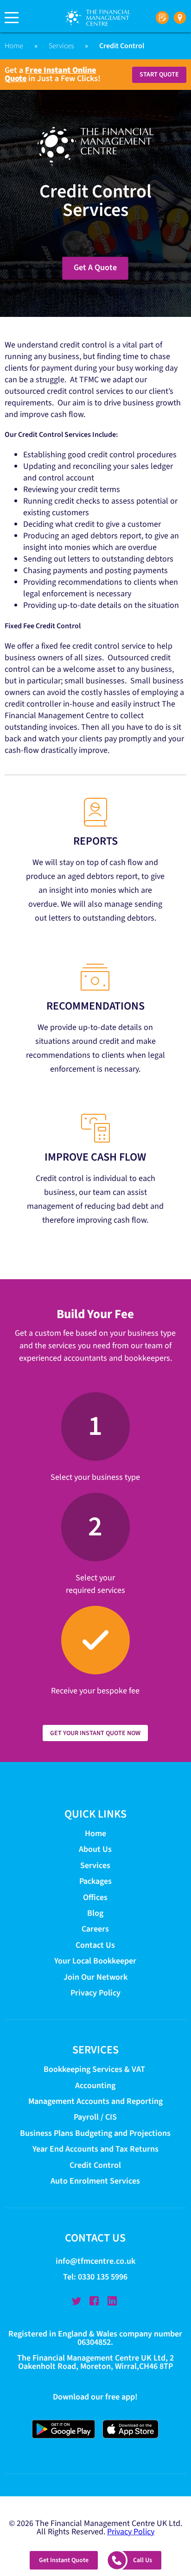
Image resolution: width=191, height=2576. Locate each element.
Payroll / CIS (95, 2118)
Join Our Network (95, 1977)
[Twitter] (76, 2301)
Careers (95, 1929)
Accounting (95, 2086)
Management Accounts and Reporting (95, 2101)
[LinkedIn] (112, 2301)
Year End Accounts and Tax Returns (95, 2150)
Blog (95, 1913)
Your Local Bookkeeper (95, 1961)
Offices (95, 1897)
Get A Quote (95, 268)
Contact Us (95, 1945)
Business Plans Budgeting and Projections (95, 2133)
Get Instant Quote (64, 2560)
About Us (95, 1850)
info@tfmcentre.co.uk (95, 2262)
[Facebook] (94, 2301)
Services (61, 46)
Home (14, 46)
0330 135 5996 (103, 2277)
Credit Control (95, 2165)
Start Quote (159, 75)
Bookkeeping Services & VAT (95, 2070)
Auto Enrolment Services (95, 2181)
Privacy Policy (95, 1993)
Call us (143, 2560)
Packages (95, 1881)
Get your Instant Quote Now (95, 1733)
